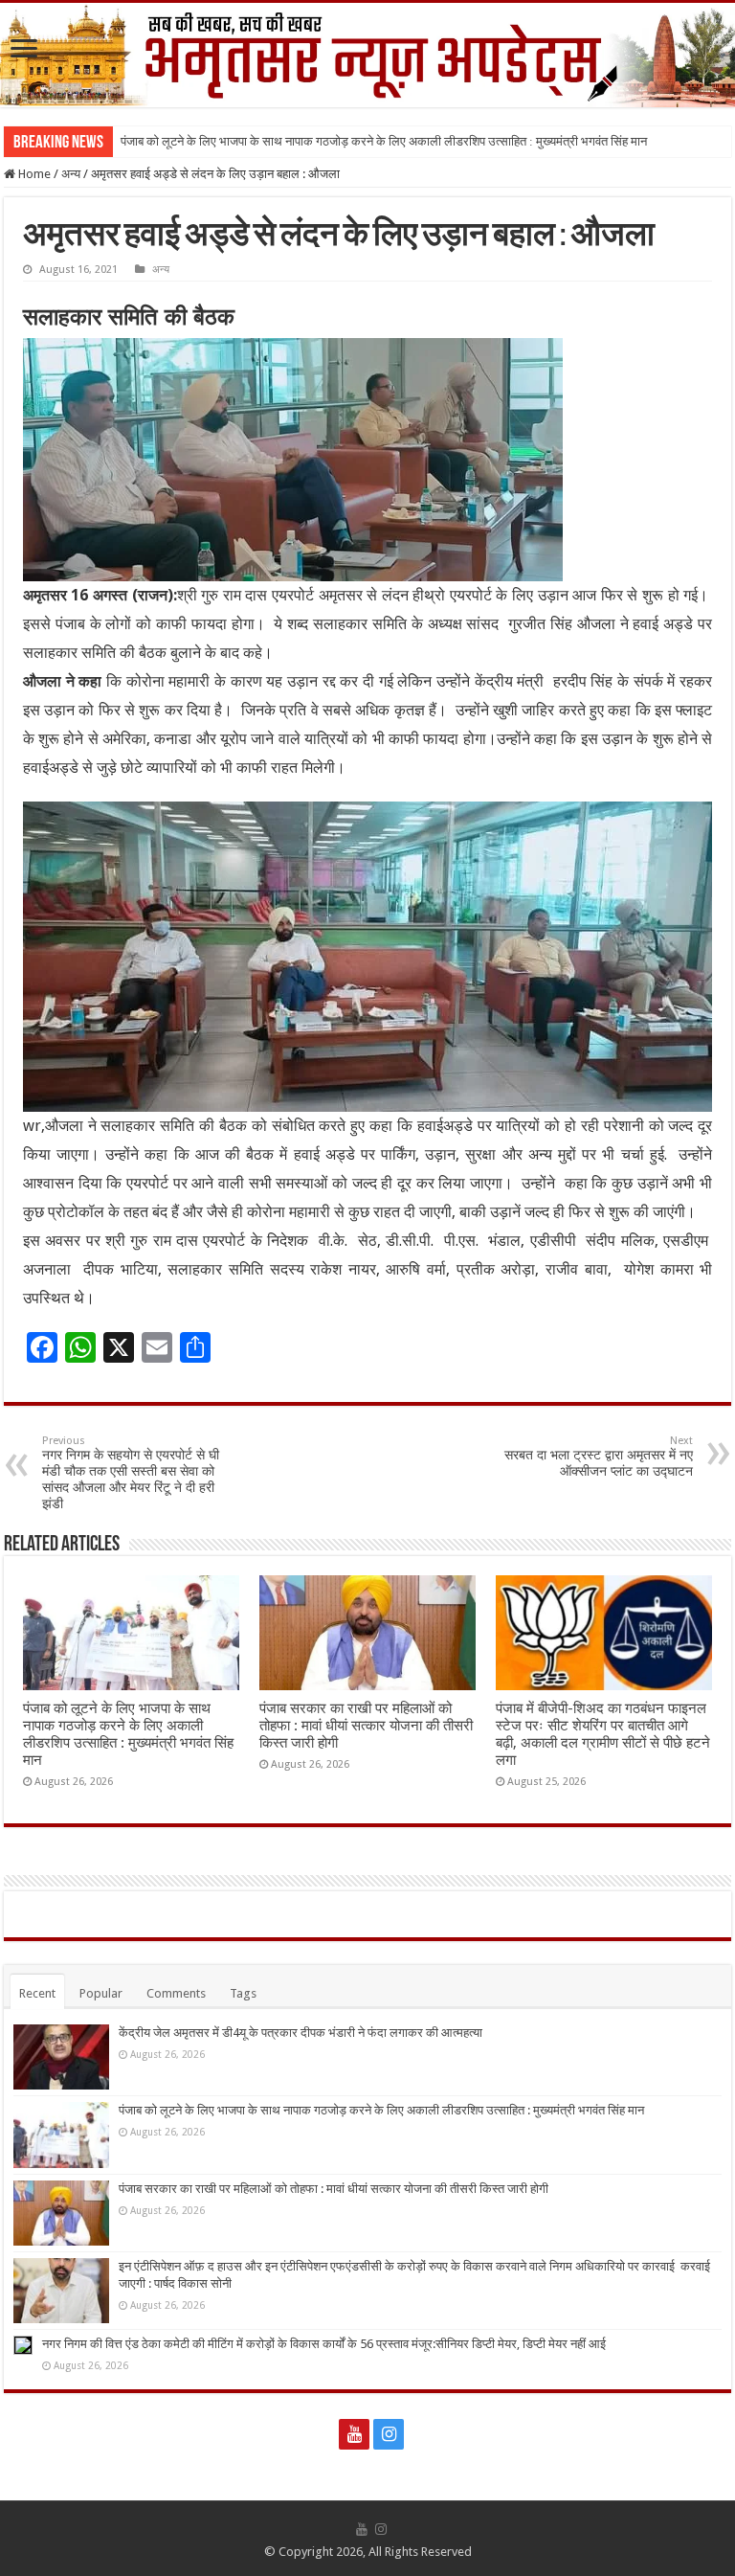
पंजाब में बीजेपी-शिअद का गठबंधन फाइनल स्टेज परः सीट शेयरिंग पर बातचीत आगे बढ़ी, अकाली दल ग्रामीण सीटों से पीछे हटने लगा (603, 1734)
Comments (176, 1993)
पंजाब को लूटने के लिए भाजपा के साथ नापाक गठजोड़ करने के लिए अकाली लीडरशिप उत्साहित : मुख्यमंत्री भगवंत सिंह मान (384, 141)
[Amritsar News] (367, 55)
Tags (243, 1993)
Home (33, 174)
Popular (101, 1993)
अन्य (71, 174)
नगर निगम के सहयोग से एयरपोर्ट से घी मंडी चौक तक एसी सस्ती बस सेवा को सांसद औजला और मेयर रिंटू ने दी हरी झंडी (131, 1473)
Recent (37, 1993)
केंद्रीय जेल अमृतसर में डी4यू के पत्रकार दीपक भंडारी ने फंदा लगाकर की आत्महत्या (301, 2033)
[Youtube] (354, 2434)
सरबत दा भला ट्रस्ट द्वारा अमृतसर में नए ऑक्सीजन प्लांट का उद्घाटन (599, 1457)
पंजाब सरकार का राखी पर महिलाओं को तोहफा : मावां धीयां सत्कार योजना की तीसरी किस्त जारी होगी (366, 1726)
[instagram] (389, 2434)
